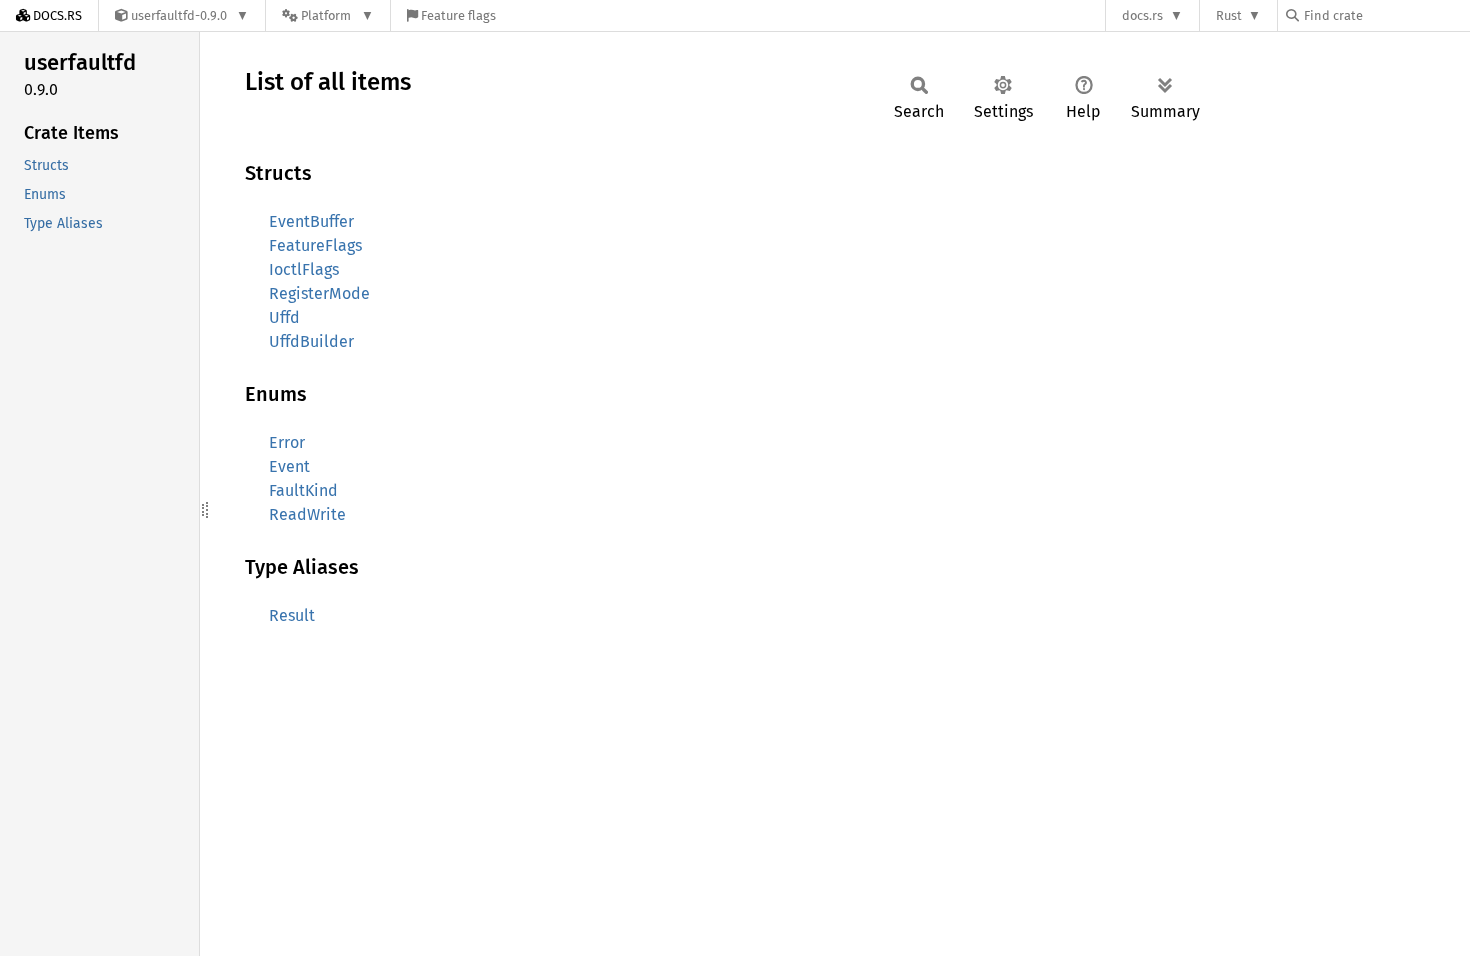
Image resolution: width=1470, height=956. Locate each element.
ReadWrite (307, 514)
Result (292, 615)
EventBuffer (311, 221)
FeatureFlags (315, 245)
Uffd (284, 317)
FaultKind (303, 490)
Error (287, 442)
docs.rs (1142, 15)
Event (289, 466)
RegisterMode (319, 293)
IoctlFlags (304, 269)
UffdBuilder (311, 341)
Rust (1229, 15)
